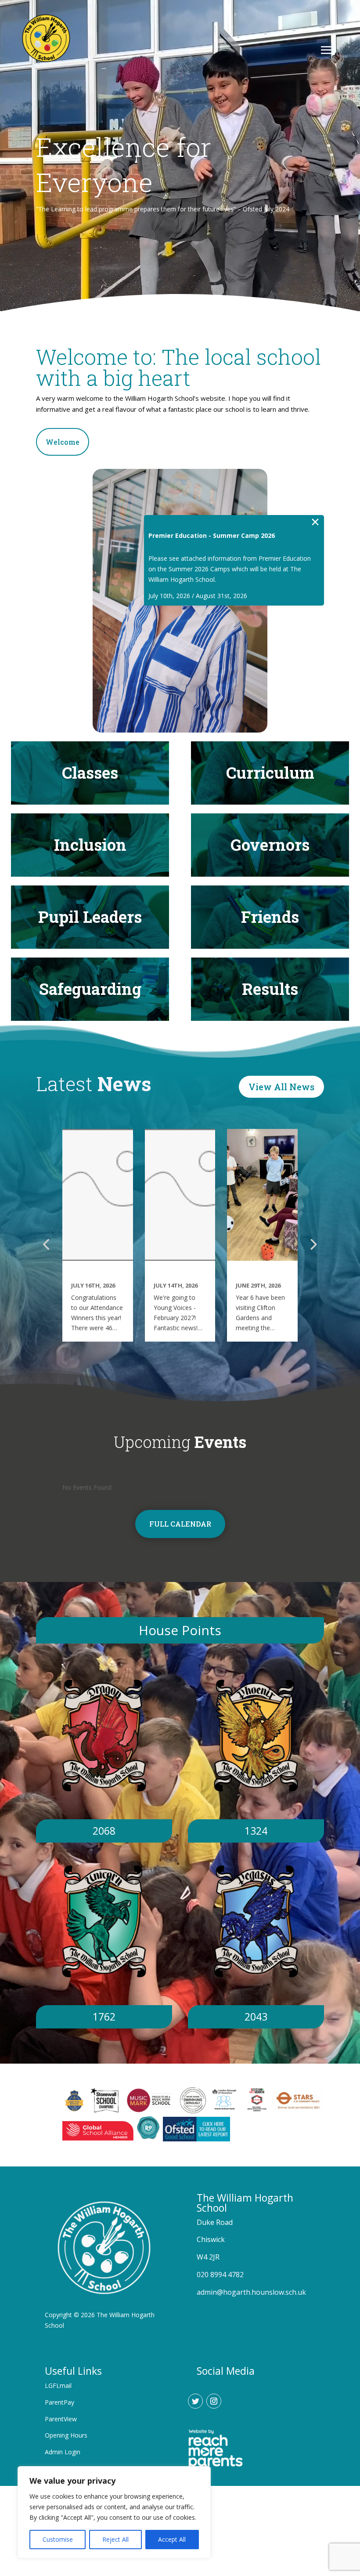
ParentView (61, 2419)
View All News (281, 1087)
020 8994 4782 (220, 2275)
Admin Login (63, 2452)
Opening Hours (66, 2435)
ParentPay (59, 2402)
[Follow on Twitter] (195, 2401)
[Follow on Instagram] (214, 2401)
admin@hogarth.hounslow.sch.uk (251, 2292)
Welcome (63, 442)
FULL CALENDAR (180, 1524)
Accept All (172, 2539)
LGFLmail (58, 2386)
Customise (58, 2539)
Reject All (115, 2539)
